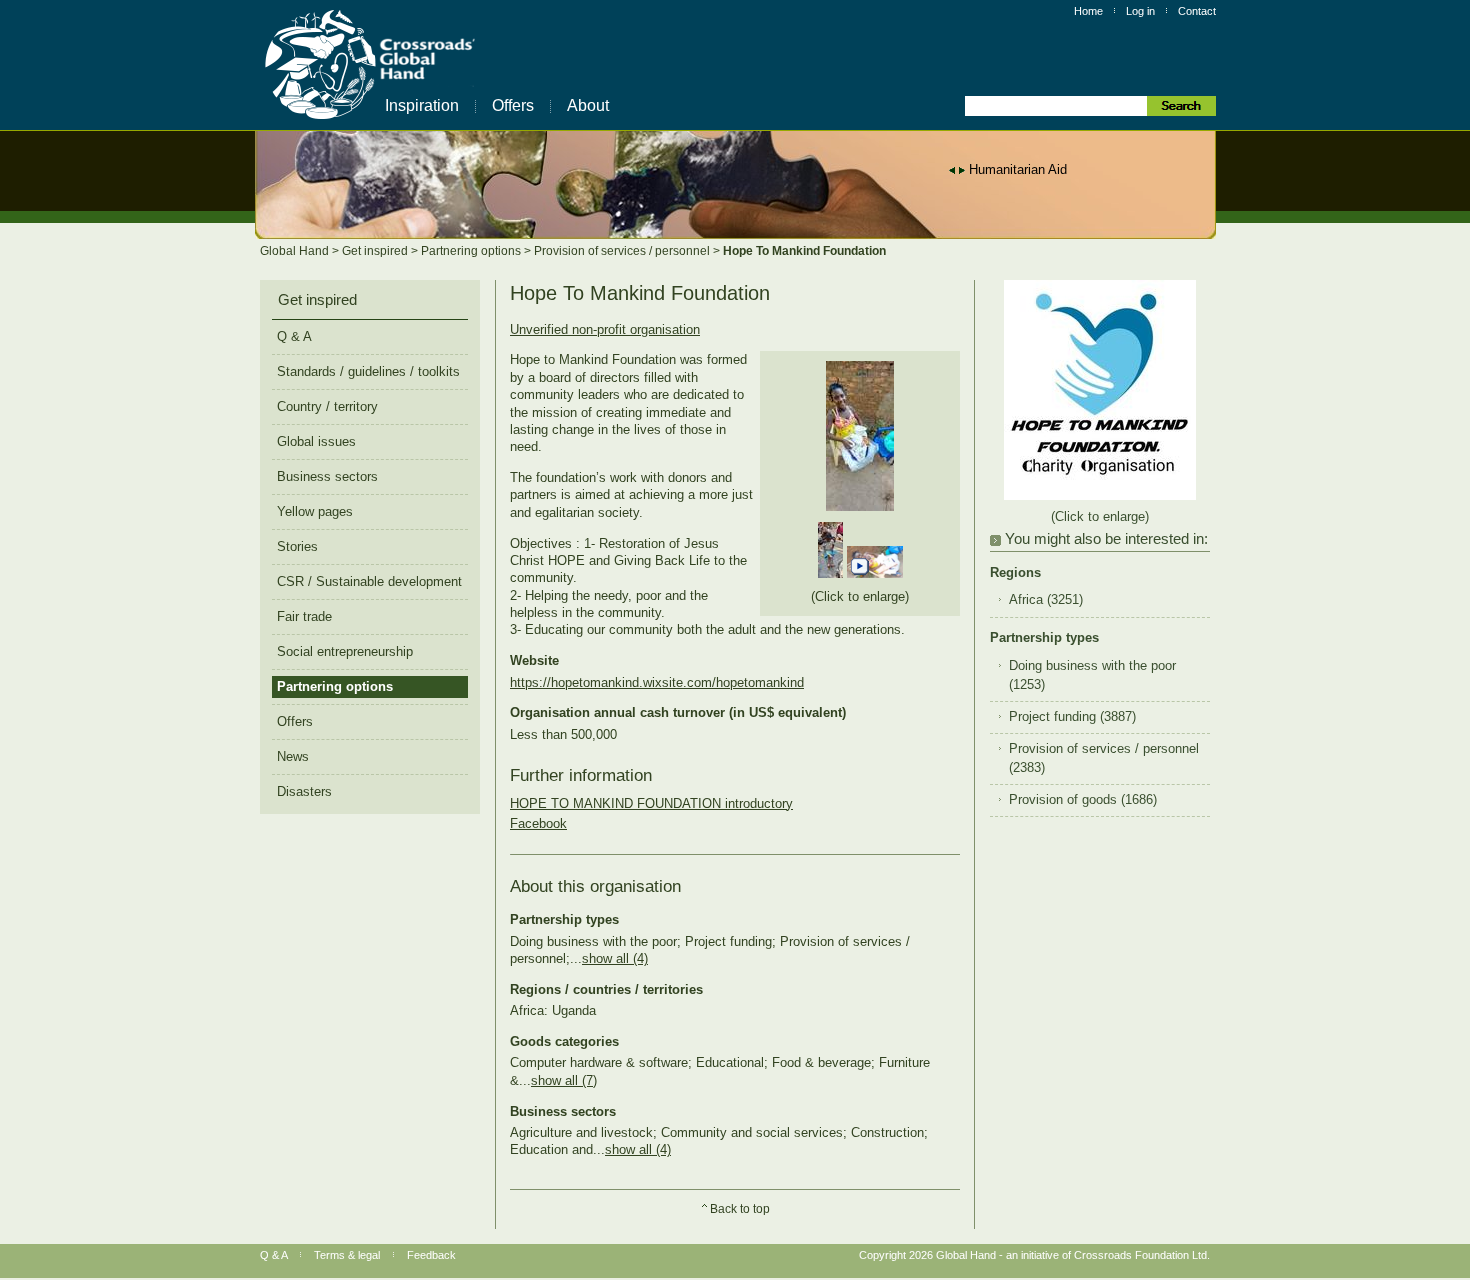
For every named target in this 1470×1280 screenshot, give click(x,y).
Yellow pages (315, 511)
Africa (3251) (1046, 600)
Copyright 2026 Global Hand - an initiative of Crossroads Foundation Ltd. (1034, 1255)
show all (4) (615, 958)
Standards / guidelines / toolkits (368, 371)
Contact (1197, 11)
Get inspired (376, 251)
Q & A (294, 336)
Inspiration (422, 105)
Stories (297, 546)
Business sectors (327, 476)
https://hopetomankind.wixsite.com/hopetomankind (657, 682)
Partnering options (472, 251)
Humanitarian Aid (1018, 169)
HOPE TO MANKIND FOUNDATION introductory (651, 803)
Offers (513, 105)
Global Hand (296, 251)
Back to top (740, 1209)
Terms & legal (347, 1255)
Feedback (431, 1255)
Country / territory (327, 406)
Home (1088, 11)
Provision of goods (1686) (1083, 800)
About (588, 105)
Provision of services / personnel (623, 251)
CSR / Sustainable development (369, 581)
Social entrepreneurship (345, 651)
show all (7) (564, 1080)
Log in (1140, 11)
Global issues (316, 441)
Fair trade (304, 616)
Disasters (304, 791)
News (293, 756)
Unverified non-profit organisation (605, 329)
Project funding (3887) (1072, 717)
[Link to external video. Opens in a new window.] (875, 573)
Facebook (538, 823)
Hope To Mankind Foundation (804, 251)
